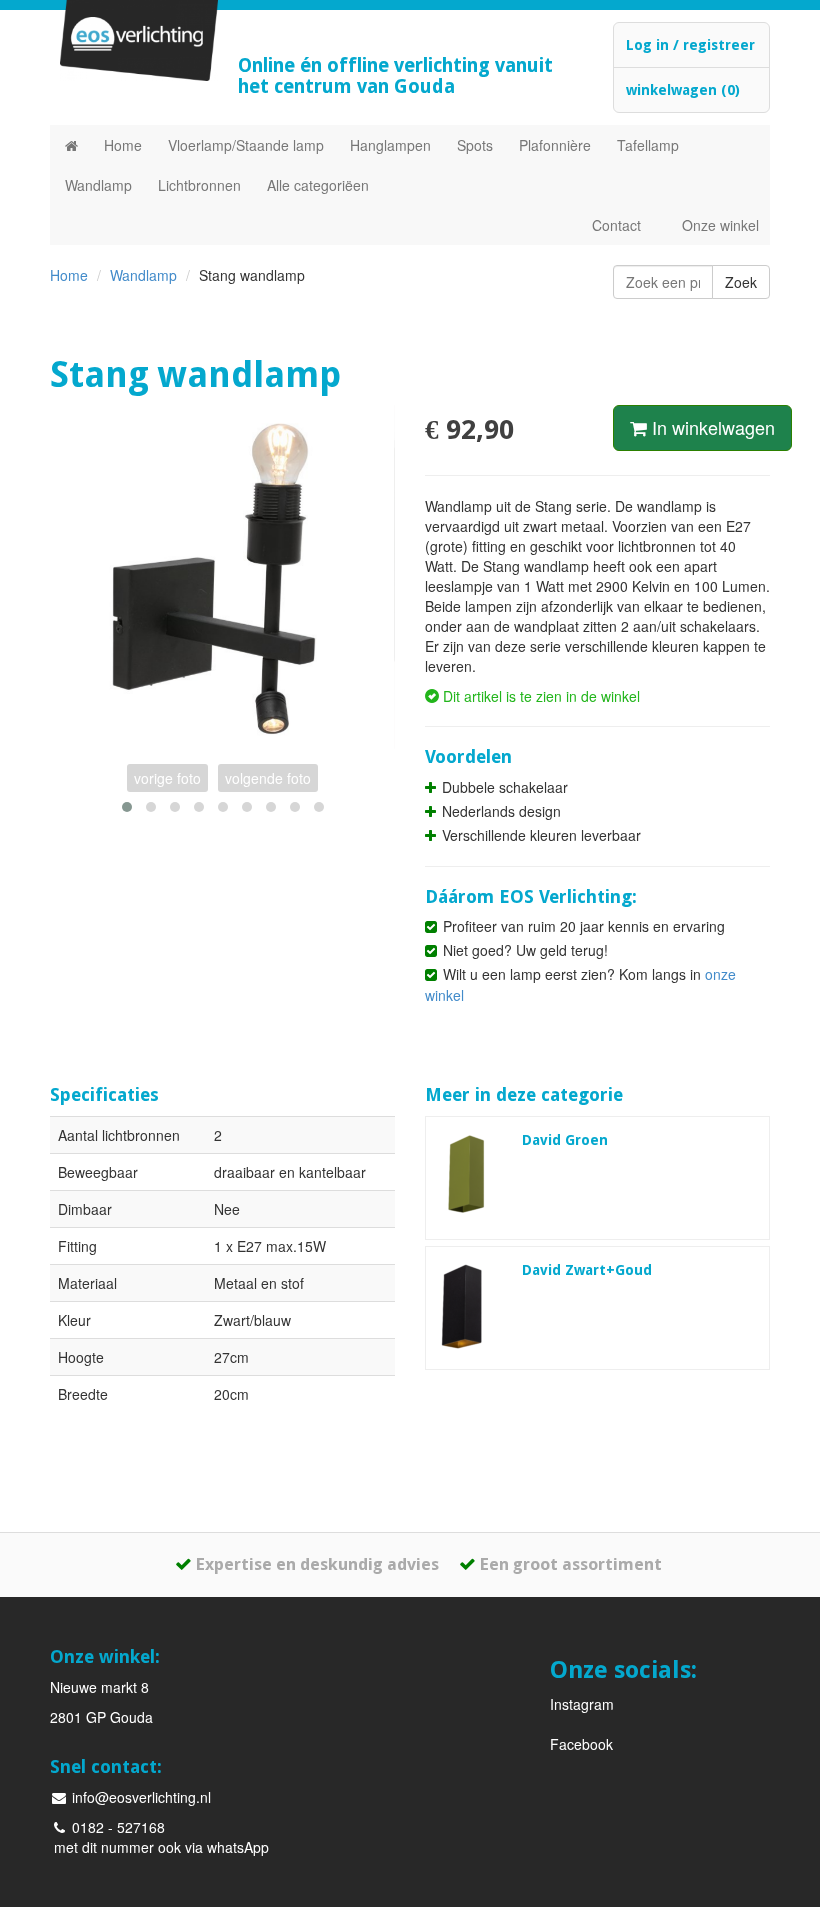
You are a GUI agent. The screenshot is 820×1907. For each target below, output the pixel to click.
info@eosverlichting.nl (139, 1797)
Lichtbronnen (199, 185)
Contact (616, 225)
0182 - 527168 (116, 1827)
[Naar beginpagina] (129, 40)
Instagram (582, 1704)
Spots (475, 145)
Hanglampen (390, 145)
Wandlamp (98, 185)
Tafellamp (648, 145)
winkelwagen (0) (683, 90)
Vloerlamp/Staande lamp (246, 145)
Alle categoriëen (318, 185)
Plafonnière (555, 145)
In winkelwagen (711, 427)
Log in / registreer (690, 45)
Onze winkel (720, 225)
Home (123, 145)
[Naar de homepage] (71, 145)
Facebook (581, 1744)
